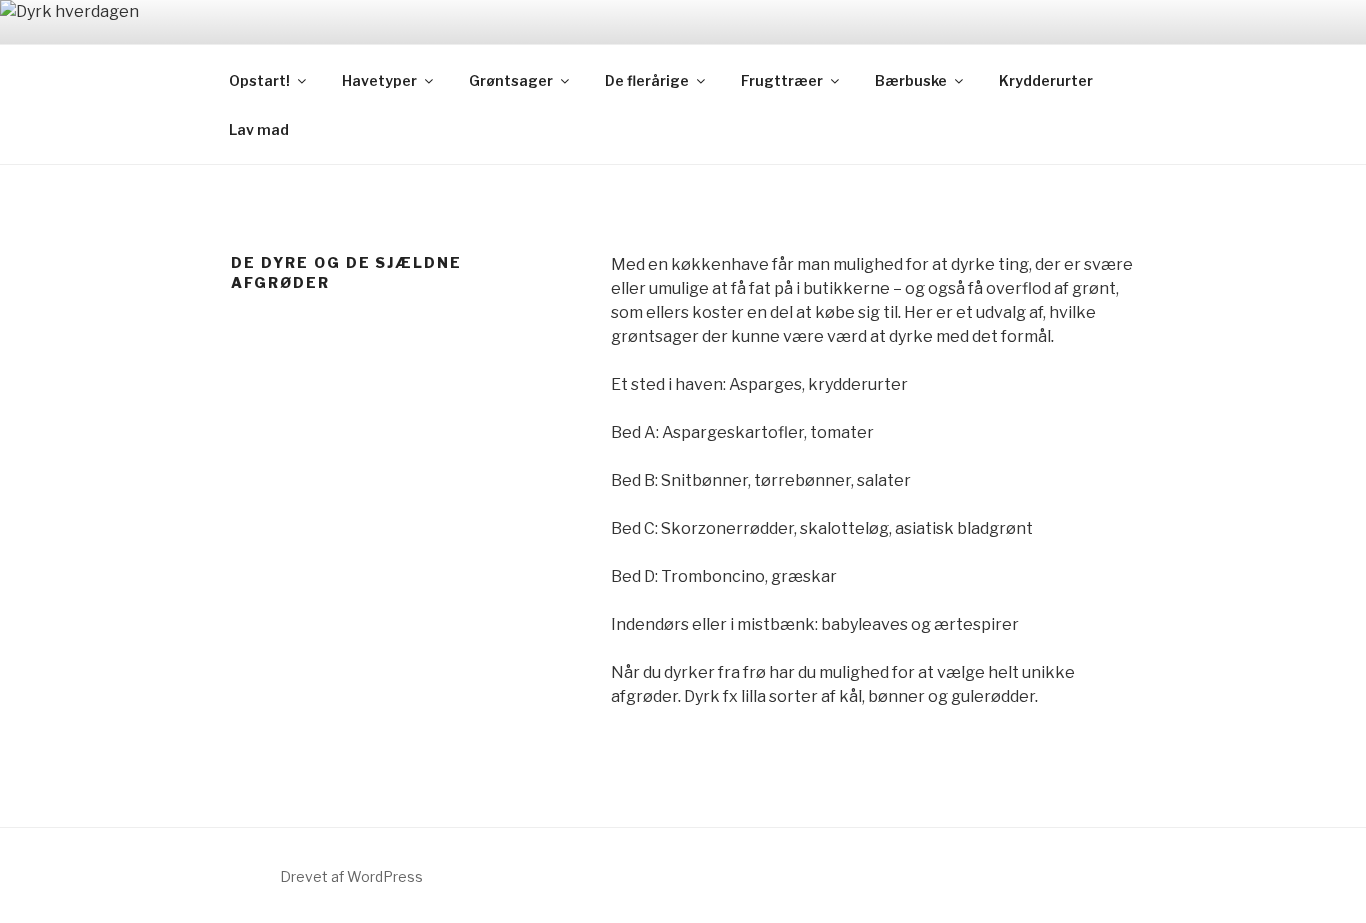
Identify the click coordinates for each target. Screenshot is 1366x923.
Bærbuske (911, 80)
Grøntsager (511, 80)
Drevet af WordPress (351, 876)
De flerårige (647, 80)
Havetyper (379, 80)
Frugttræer (782, 80)
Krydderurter (1046, 80)
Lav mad (259, 129)
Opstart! (259, 80)
